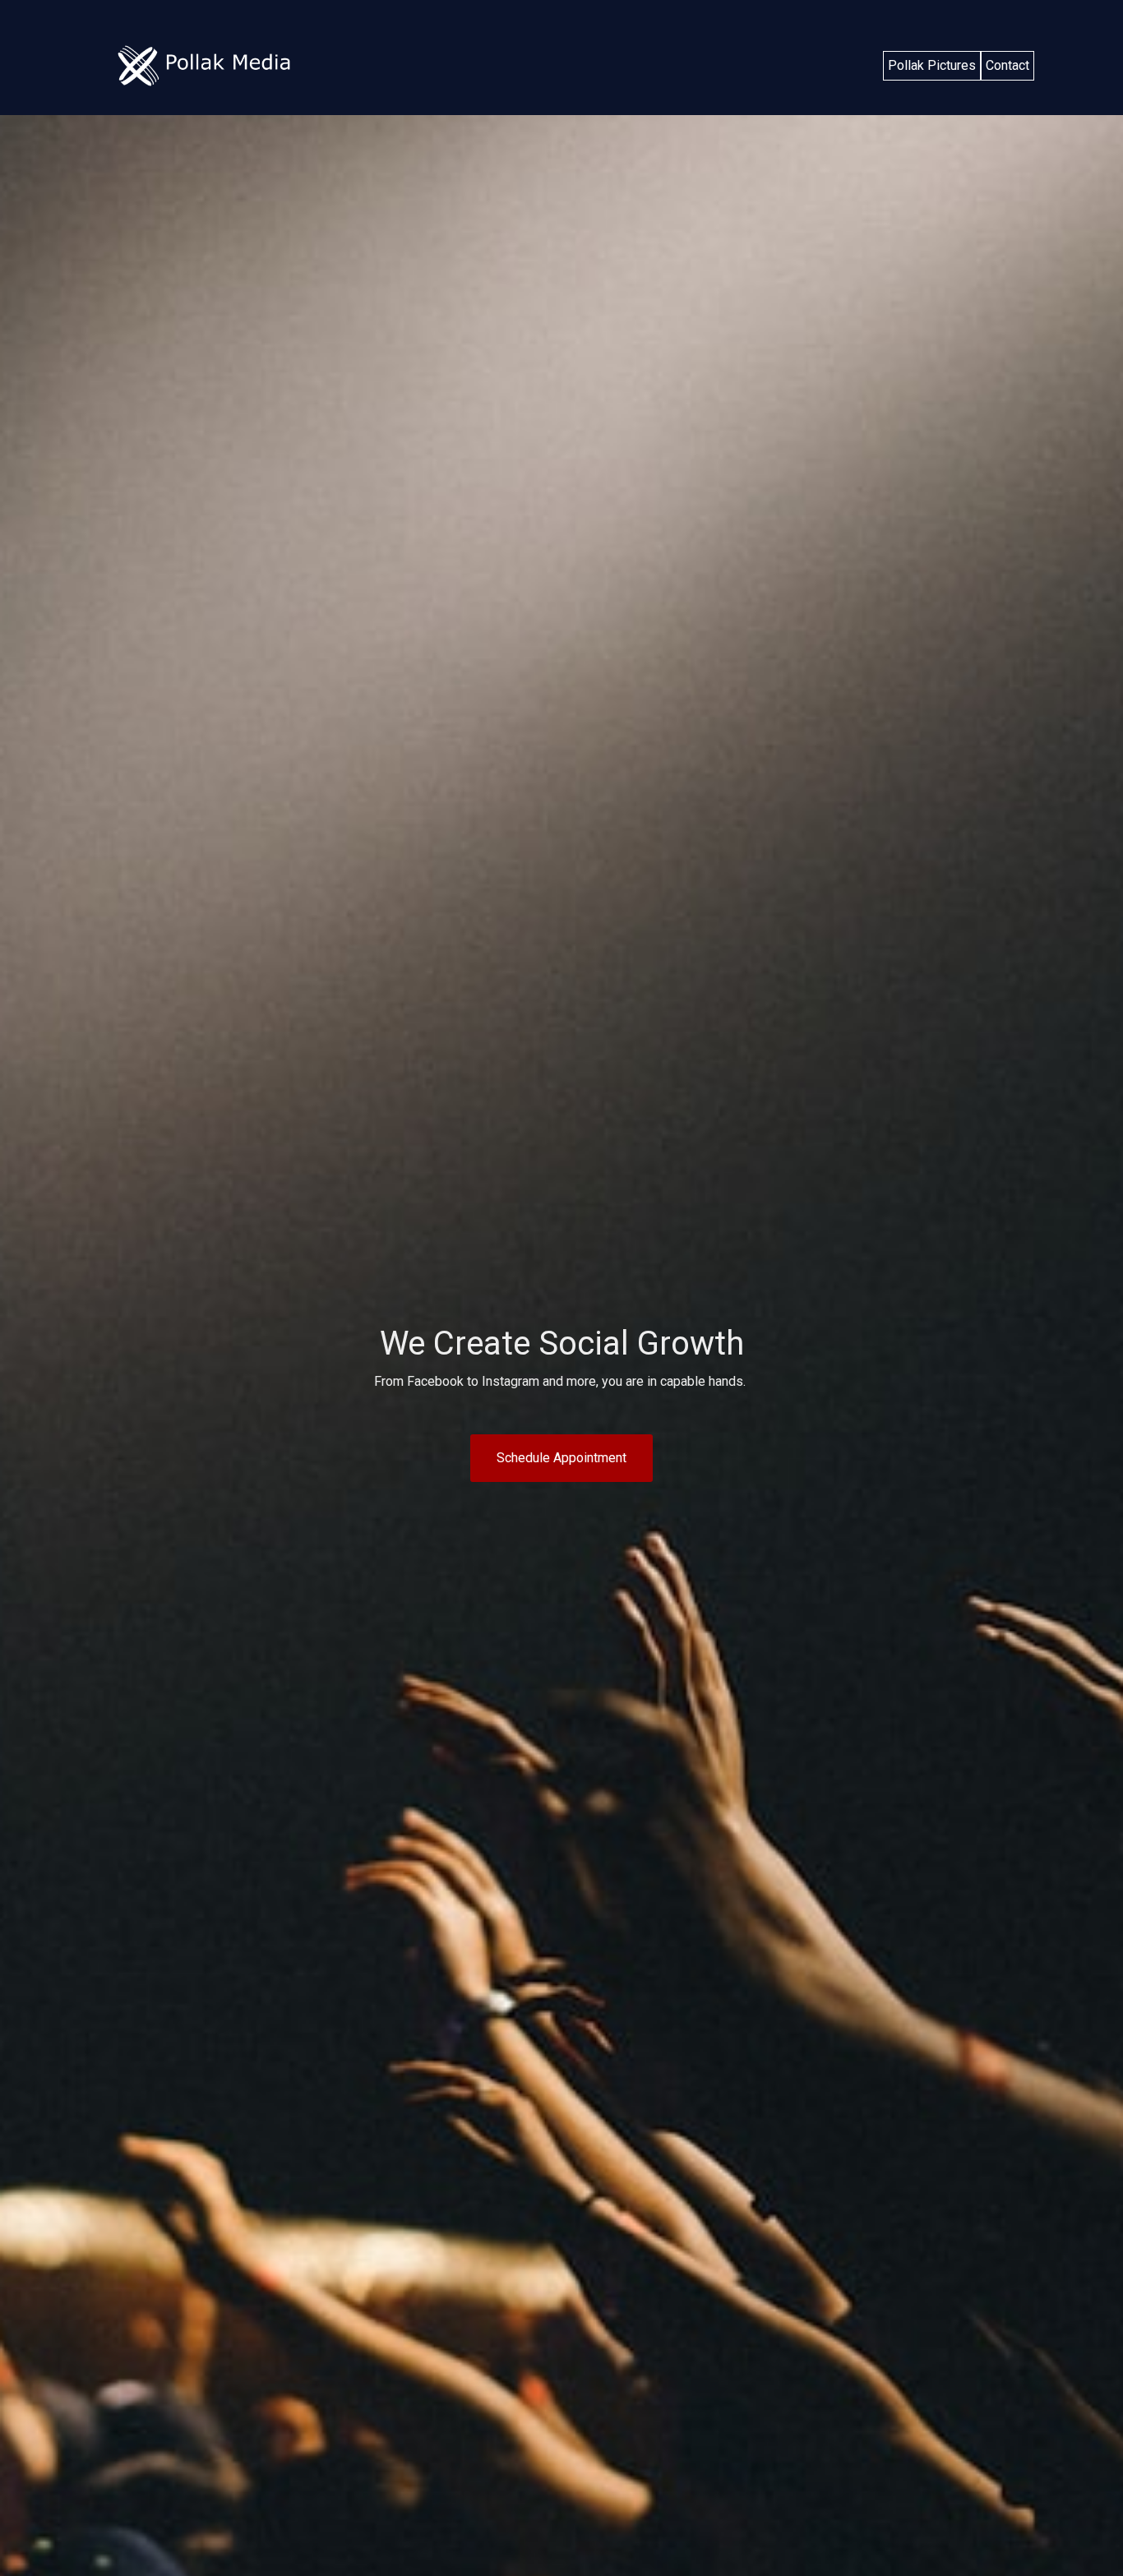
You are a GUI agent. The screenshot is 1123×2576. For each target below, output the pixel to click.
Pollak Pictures (932, 65)
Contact (1007, 65)
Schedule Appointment (561, 1458)
